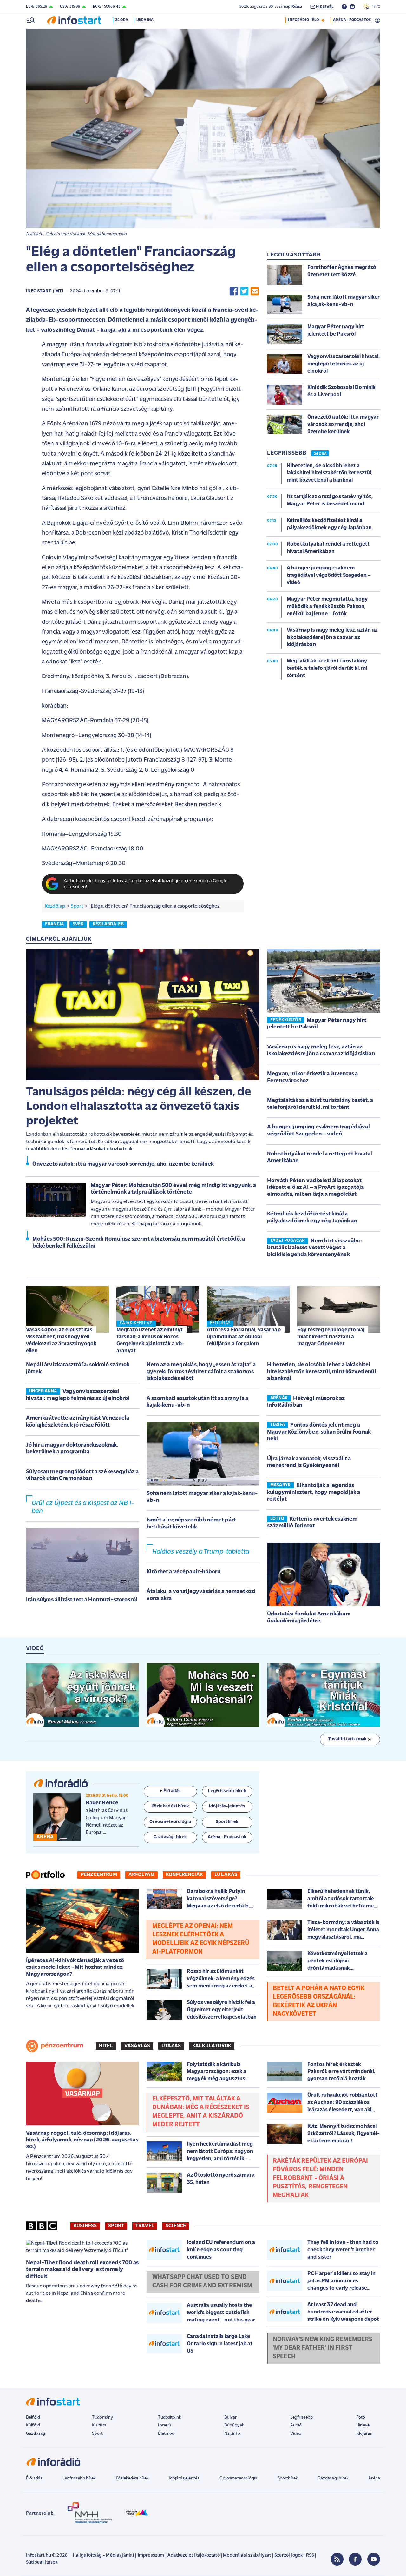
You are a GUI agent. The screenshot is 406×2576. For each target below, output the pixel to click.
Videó (296, 2434)
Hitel (106, 2046)
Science (176, 2226)
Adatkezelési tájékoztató (194, 2556)
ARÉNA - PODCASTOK (352, 20)
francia (54, 924)
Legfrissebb (302, 2417)
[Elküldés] (255, 291)
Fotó (361, 2417)
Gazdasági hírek (333, 2478)
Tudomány (102, 2417)
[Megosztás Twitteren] (244, 291)
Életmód (166, 2434)
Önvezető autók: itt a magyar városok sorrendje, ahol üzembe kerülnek (123, 1164)
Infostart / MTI (45, 291)
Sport (77, 906)
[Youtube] (374, 2559)
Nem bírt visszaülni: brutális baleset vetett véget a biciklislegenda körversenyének (314, 1248)
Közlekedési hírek (132, 2478)
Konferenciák (184, 1875)
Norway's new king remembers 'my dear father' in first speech (323, 2348)
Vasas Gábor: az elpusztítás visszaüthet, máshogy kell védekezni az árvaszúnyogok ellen (61, 1340)
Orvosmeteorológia (239, 2478)
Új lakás (226, 1875)
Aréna (374, 2478)
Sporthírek (288, 2478)
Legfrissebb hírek (79, 2478)
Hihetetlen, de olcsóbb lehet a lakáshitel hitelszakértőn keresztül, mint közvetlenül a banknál (322, 1372)
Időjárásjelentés (184, 2478)
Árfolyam (141, 1875)
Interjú (164, 2425)
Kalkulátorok (212, 2046)
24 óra (122, 20)
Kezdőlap (55, 906)
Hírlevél (363, 2425)
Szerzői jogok (288, 2556)
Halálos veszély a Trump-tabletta (201, 1552)
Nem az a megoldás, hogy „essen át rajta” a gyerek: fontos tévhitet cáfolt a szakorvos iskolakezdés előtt (201, 1372)
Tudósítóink (169, 2417)
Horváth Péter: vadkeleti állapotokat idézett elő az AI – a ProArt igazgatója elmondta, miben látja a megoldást (315, 1188)
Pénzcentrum (99, 1875)
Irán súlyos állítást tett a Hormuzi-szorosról (82, 1600)
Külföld (33, 2425)
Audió (296, 2425)
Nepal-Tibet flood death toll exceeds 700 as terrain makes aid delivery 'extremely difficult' (82, 2270)
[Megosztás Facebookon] (234, 291)
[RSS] (337, 2559)
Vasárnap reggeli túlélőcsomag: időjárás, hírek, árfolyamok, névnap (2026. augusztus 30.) (82, 2140)
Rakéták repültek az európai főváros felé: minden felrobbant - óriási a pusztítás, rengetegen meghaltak (320, 2178)
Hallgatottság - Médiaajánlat (103, 2556)
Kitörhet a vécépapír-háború (183, 1572)
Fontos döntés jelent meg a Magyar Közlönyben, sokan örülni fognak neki (319, 1432)
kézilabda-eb (108, 924)
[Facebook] (355, 2559)
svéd (78, 924)
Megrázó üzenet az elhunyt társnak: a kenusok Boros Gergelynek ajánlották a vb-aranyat (150, 1340)
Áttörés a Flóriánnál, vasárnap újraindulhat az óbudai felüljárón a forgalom (244, 1337)
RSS (310, 2556)
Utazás (171, 2046)
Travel (145, 2226)
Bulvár (231, 2417)
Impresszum (151, 2556)
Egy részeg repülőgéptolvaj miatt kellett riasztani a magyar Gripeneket (331, 1337)
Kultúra (99, 2425)
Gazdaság (36, 2434)
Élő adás (172, 1791)
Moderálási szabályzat (247, 2556)
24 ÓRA (320, 454)
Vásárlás (137, 2046)
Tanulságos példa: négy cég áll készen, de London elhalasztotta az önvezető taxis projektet (139, 1107)
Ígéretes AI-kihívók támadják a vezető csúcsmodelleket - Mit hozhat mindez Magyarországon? (75, 1968)
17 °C (375, 7)
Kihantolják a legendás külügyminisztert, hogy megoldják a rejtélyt (314, 1492)
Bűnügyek (234, 2425)
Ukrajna (145, 20)
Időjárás (364, 2434)
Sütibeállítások (42, 2563)
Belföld (33, 2417)
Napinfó (232, 2434)
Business (85, 2226)
